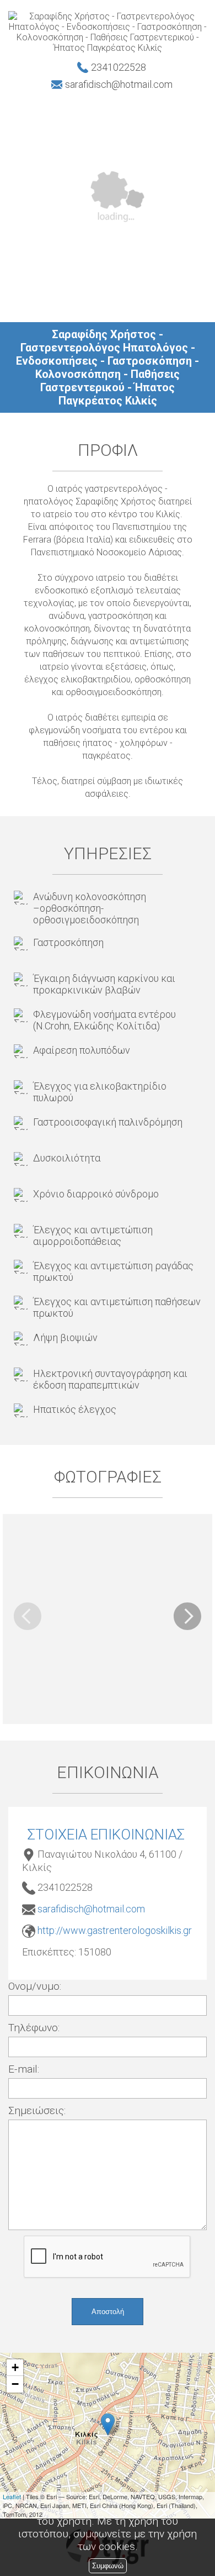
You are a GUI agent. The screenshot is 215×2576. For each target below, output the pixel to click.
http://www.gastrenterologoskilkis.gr (115, 1930)
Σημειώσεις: (37, 2110)
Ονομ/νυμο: (35, 1986)
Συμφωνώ (108, 2566)
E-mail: (24, 2069)
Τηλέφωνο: (34, 2028)
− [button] (15, 2384)
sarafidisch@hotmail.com (91, 1909)
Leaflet (12, 2496)
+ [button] (15, 2367)
